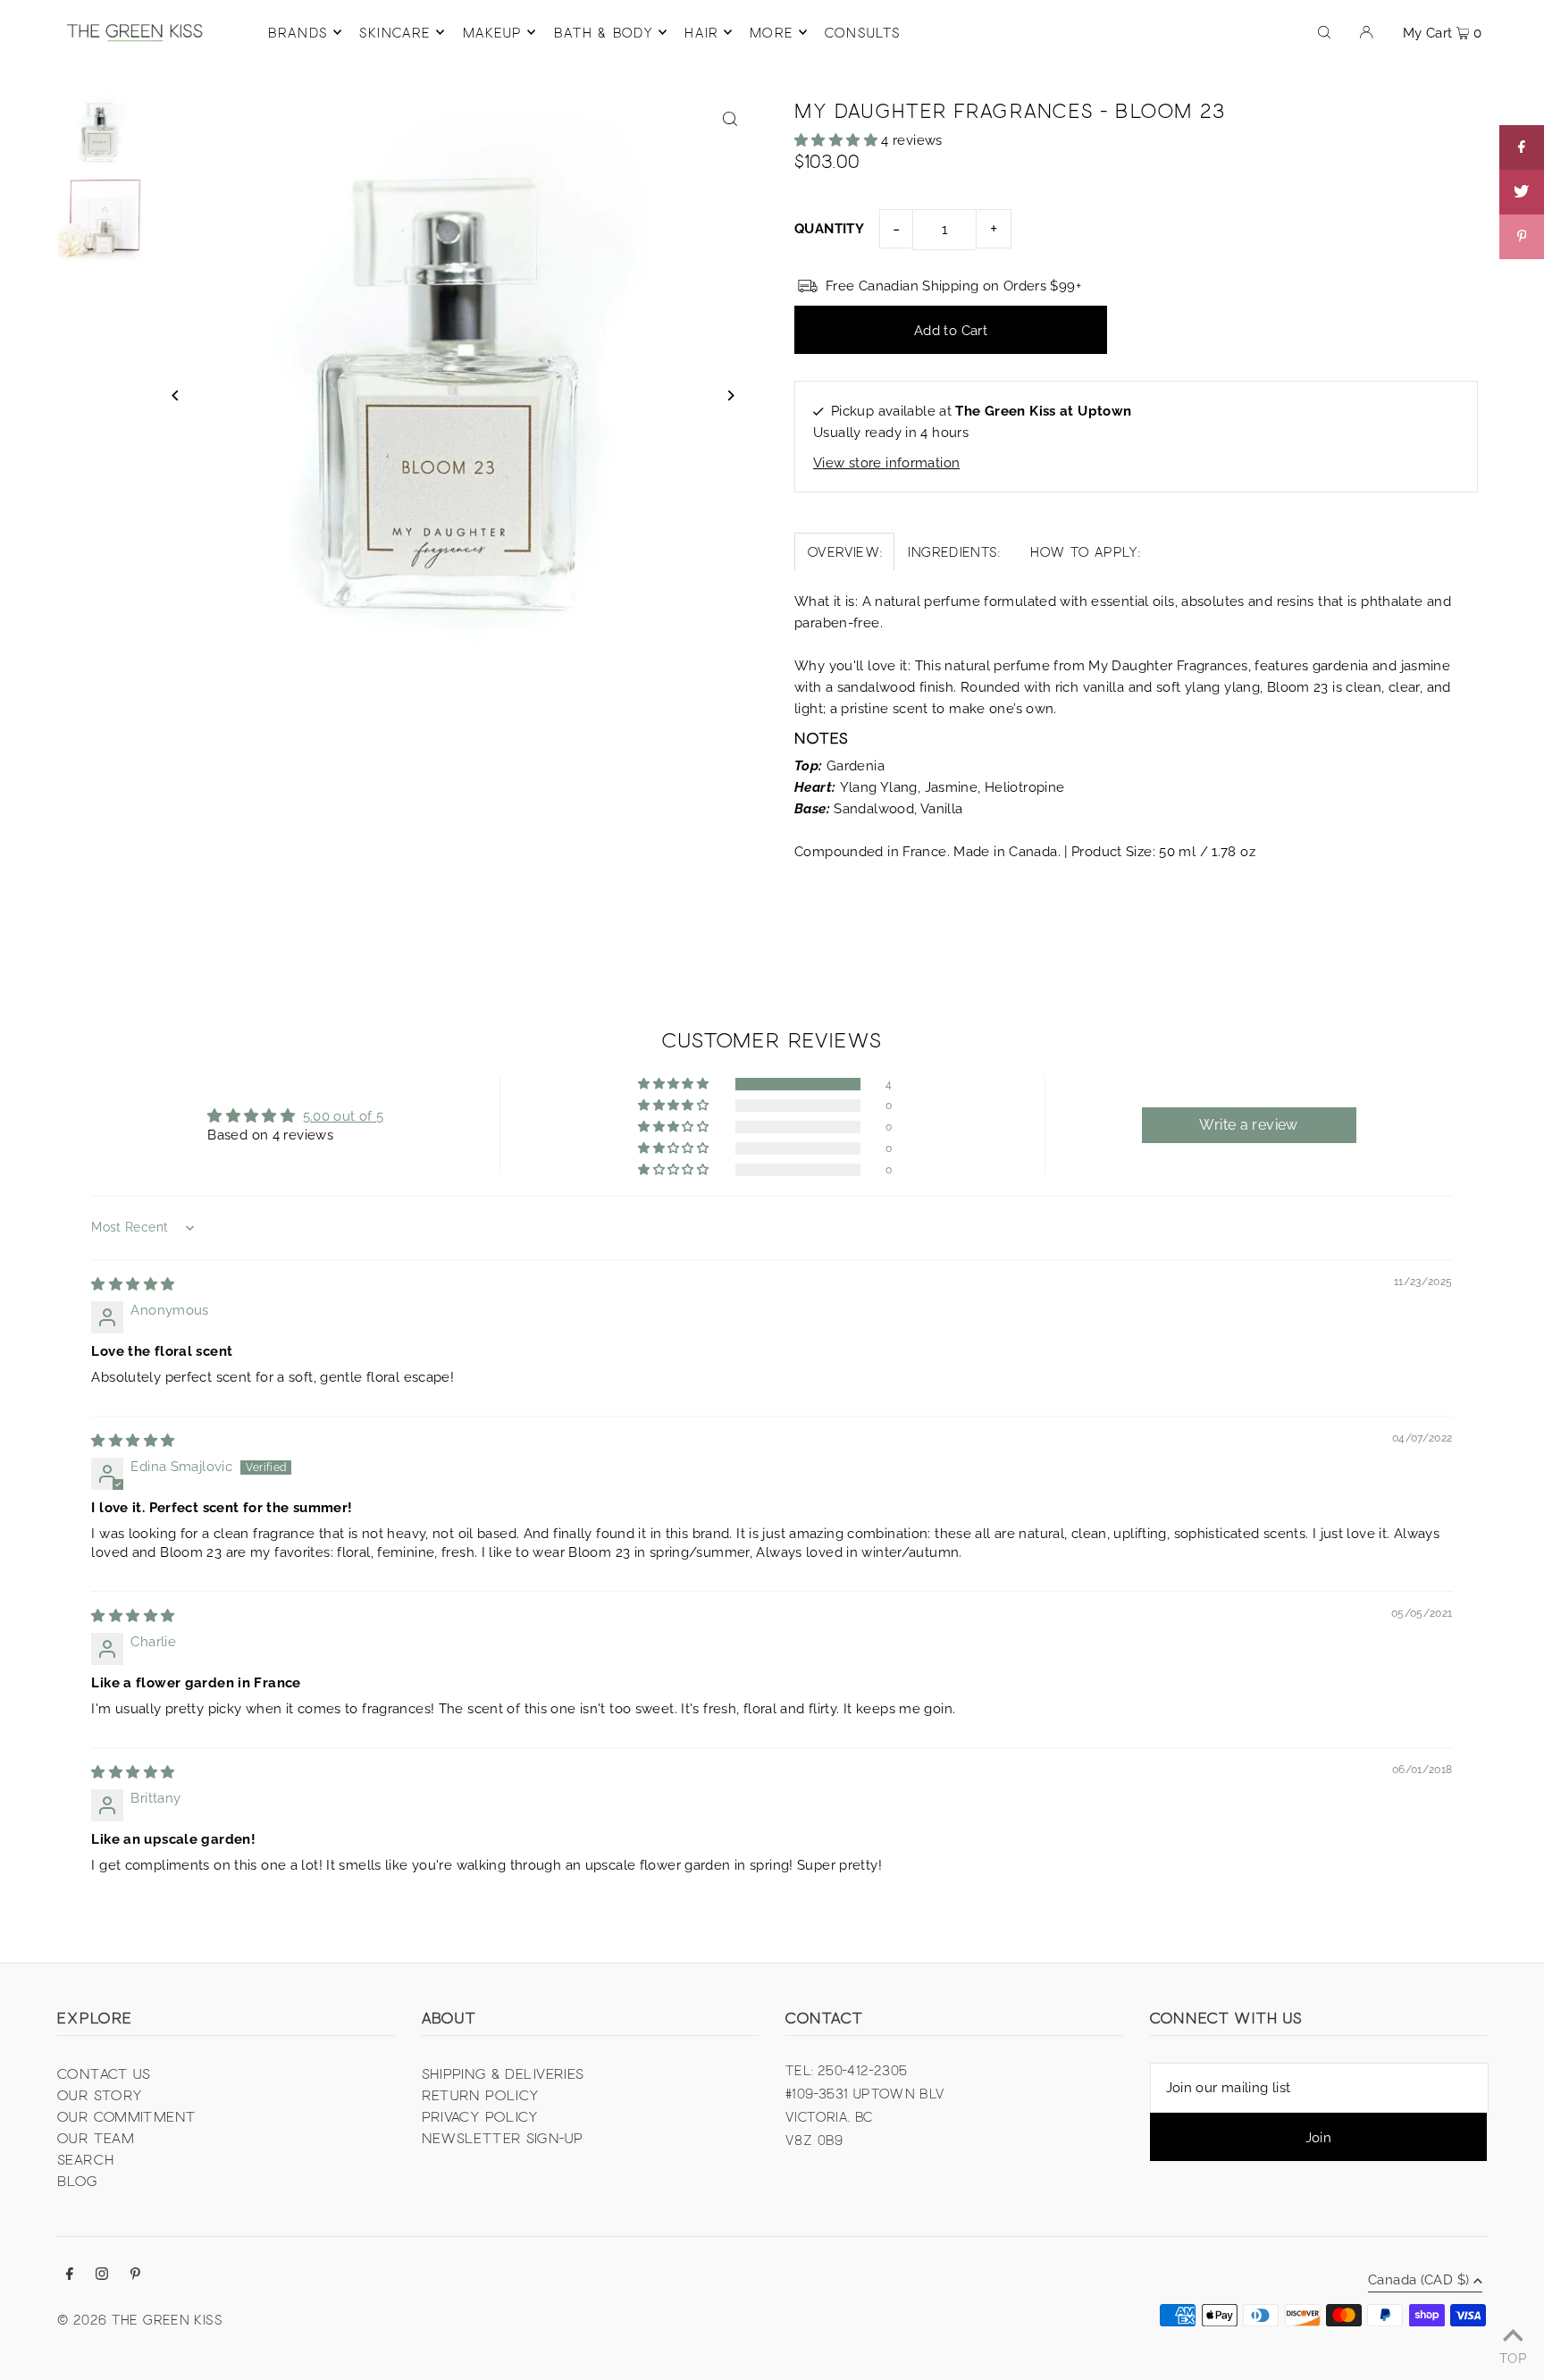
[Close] (992, 1072)
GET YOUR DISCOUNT (893, 1254)
